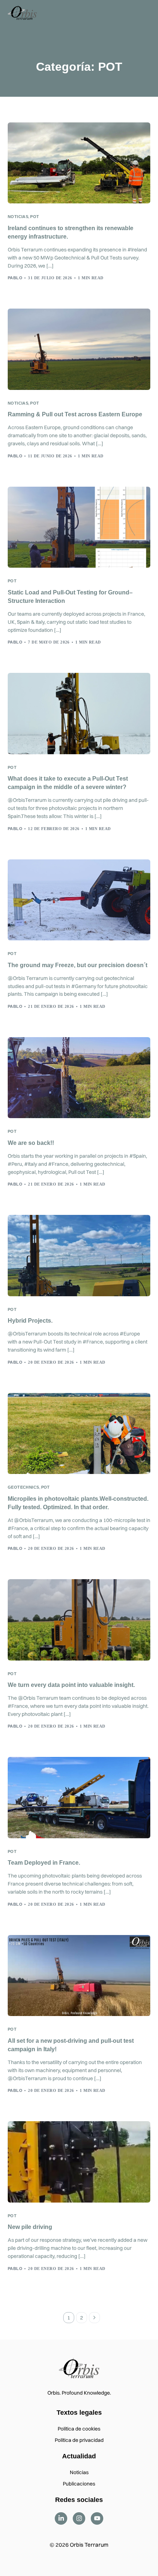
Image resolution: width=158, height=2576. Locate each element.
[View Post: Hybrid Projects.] (79, 1255)
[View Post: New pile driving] (79, 2162)
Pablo (15, 278)
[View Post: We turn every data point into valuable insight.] (79, 1620)
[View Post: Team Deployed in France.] (79, 1797)
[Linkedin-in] (61, 2518)
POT (35, 217)
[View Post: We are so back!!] (79, 1078)
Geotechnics (24, 1487)
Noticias (18, 217)
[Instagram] (79, 2518)
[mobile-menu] (143, 12)
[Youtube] (97, 2518)
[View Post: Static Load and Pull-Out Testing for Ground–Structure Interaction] (79, 527)
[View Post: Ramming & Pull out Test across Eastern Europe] (79, 349)
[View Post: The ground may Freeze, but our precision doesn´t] (79, 900)
